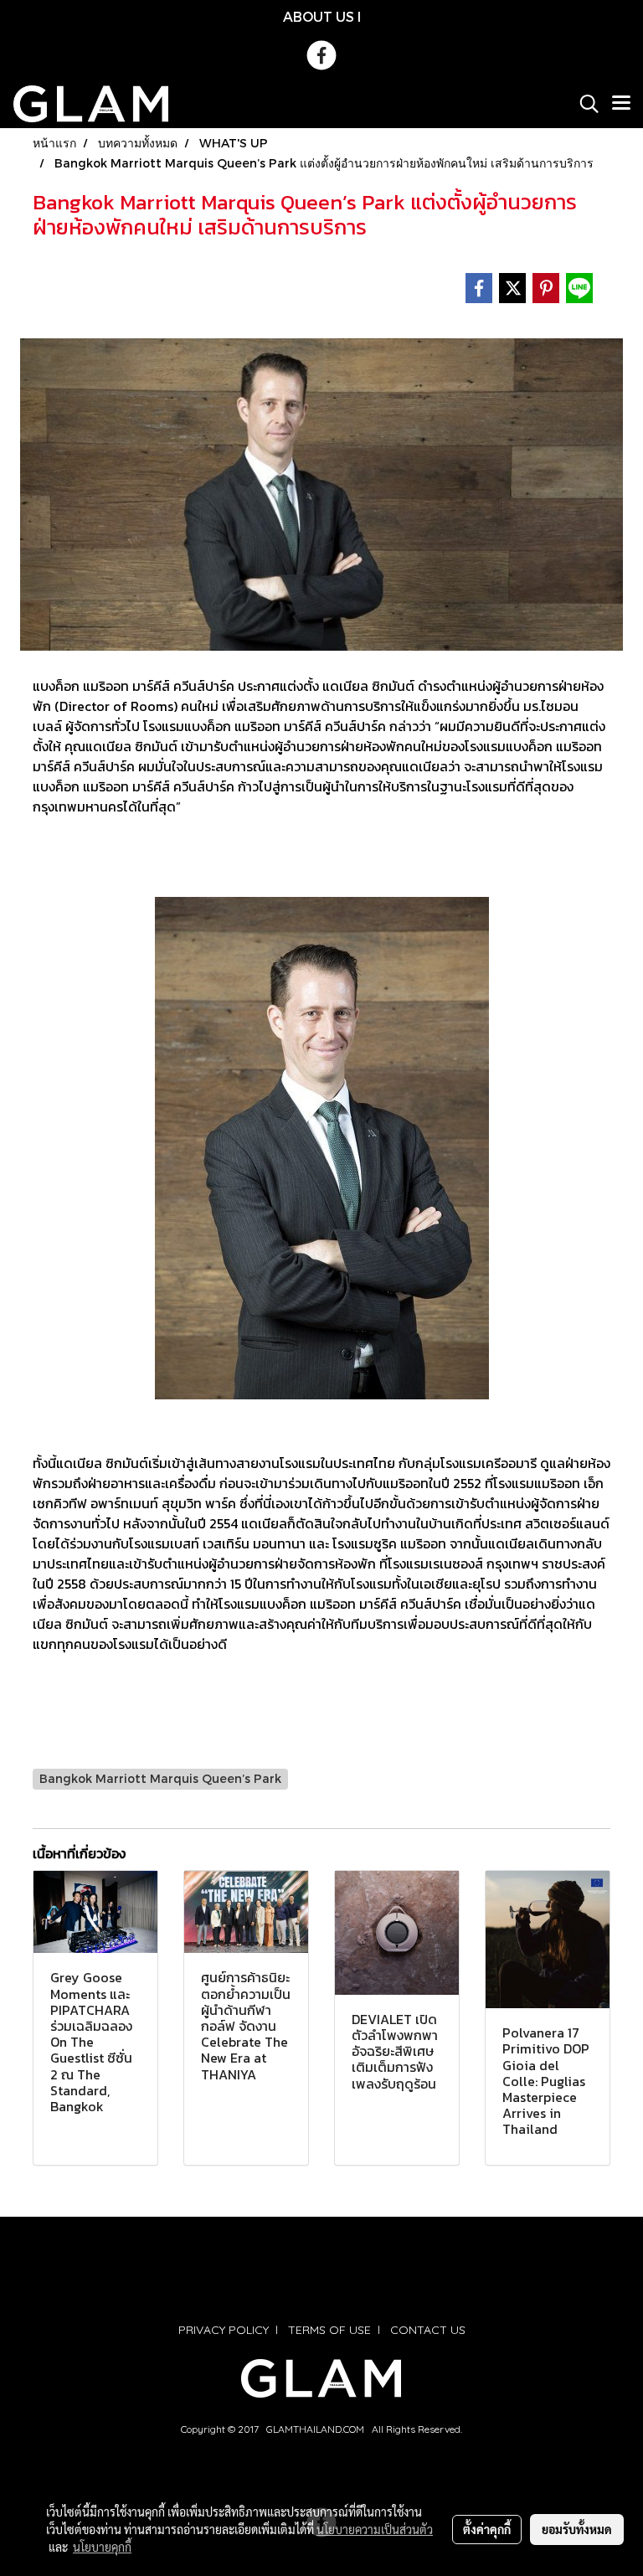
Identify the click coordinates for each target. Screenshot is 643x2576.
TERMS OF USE (329, 2330)
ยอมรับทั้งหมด (577, 2529)
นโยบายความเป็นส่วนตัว (375, 2529)
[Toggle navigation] (621, 104)
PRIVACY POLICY (224, 2330)
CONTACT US (428, 2330)
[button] (584, 104)
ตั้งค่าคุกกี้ (487, 2529)
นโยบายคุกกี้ (102, 2547)
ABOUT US (319, 16)
